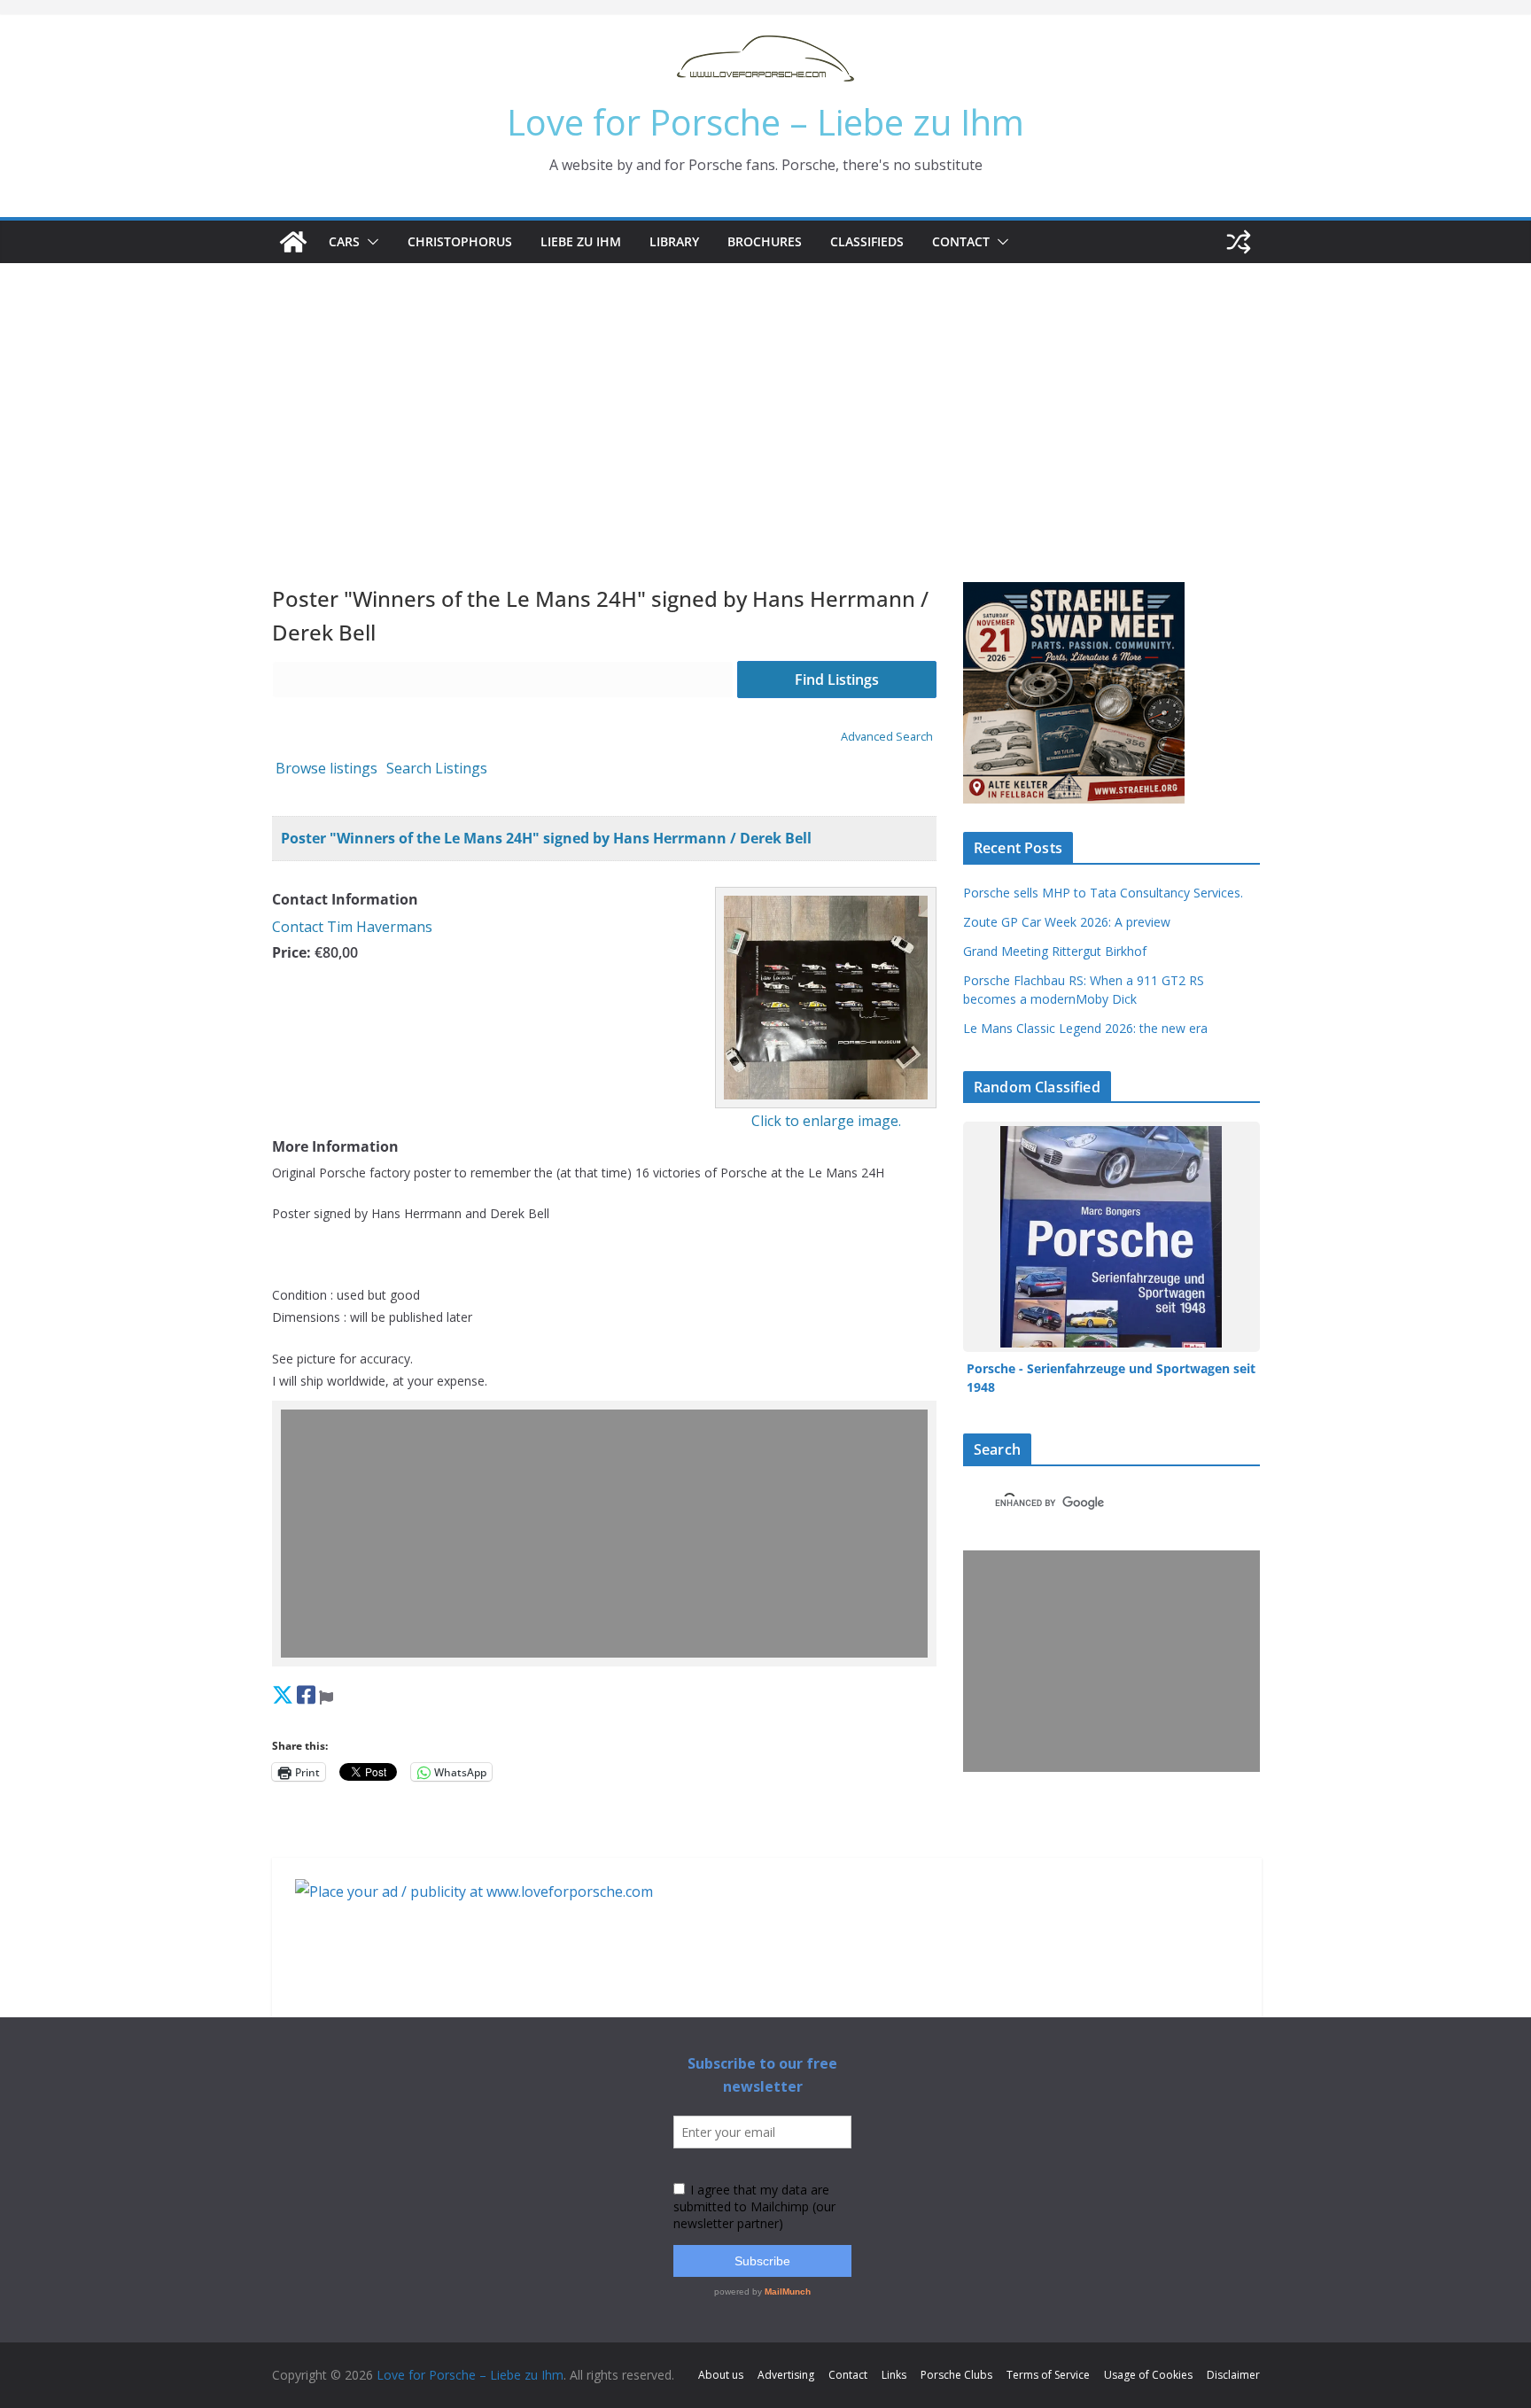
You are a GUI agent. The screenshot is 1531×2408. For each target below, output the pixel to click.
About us (721, 2375)
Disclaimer (1233, 2375)
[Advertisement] (765, 396)
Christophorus (460, 241)
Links (894, 2375)
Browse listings (326, 768)
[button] (369, 242)
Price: (291, 952)
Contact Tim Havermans (352, 927)
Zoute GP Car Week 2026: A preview (1067, 922)
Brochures (765, 241)
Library (674, 241)
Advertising (786, 2375)
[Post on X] (283, 1694)
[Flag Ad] (326, 1694)
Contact (961, 241)
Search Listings (437, 768)
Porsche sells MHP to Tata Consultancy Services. (1103, 893)
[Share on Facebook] (306, 1694)
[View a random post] (1239, 242)
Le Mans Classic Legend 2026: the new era (1085, 1028)
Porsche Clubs (956, 2375)
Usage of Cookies (1148, 2375)
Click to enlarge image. (826, 1121)
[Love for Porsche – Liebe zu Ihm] (293, 242)
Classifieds (867, 241)
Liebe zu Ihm (581, 241)
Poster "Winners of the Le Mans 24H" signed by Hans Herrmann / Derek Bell (546, 838)
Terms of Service (1048, 2375)
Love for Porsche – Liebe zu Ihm (765, 122)
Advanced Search (887, 736)
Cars (344, 241)
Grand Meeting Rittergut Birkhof (1055, 951)
